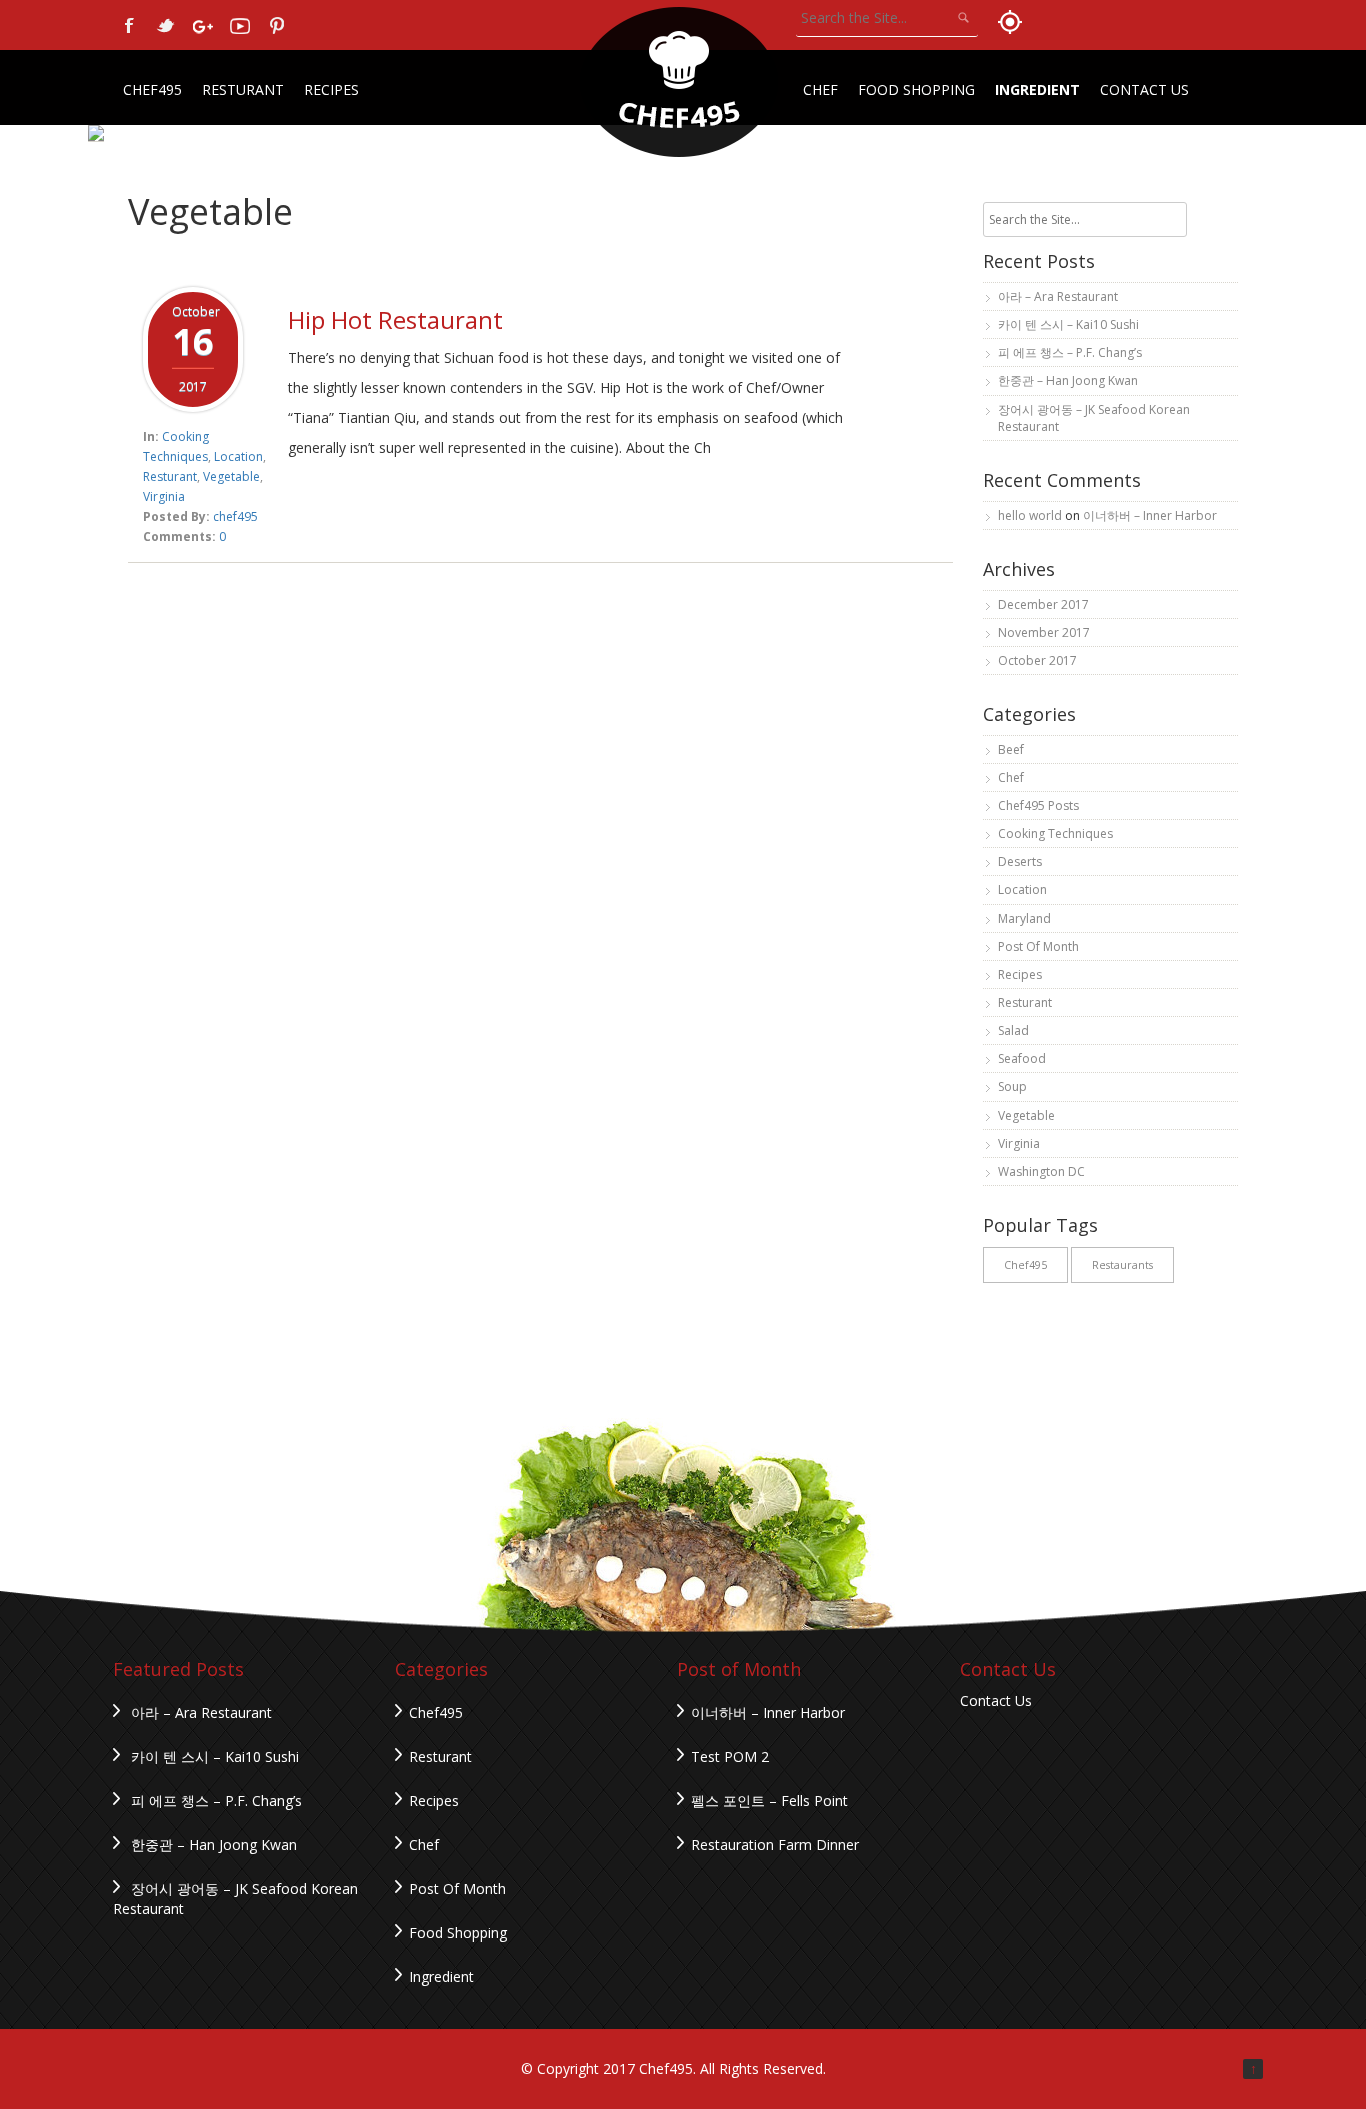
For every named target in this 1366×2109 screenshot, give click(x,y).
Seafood (1022, 1058)
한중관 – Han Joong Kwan (1068, 380)
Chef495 (152, 89)
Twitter (166, 26)
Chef (820, 89)
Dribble (240, 26)
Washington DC (1041, 1171)
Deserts (1020, 861)
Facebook (129, 26)
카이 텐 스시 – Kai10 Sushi (1068, 324)
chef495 (235, 516)
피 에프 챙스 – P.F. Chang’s (1070, 352)
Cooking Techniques (1055, 833)
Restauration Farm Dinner (775, 1844)
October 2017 (1037, 660)
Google (203, 26)
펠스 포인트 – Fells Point (769, 1800)
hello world (1030, 515)
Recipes (331, 89)
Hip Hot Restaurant (395, 319)
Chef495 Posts (1038, 805)
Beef (1011, 749)
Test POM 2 (730, 1756)
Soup (1012, 1086)
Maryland (1024, 918)
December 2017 (1043, 604)
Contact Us (1144, 89)
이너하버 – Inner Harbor (1150, 515)
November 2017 (1044, 632)
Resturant (243, 89)
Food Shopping (916, 89)
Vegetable (231, 476)
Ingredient (1037, 89)
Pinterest (277, 26)
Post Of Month (1038, 946)
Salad (1013, 1030)
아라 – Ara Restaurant (1058, 296)
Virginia (164, 496)
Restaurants (1122, 1265)
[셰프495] (679, 82)
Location (238, 456)
